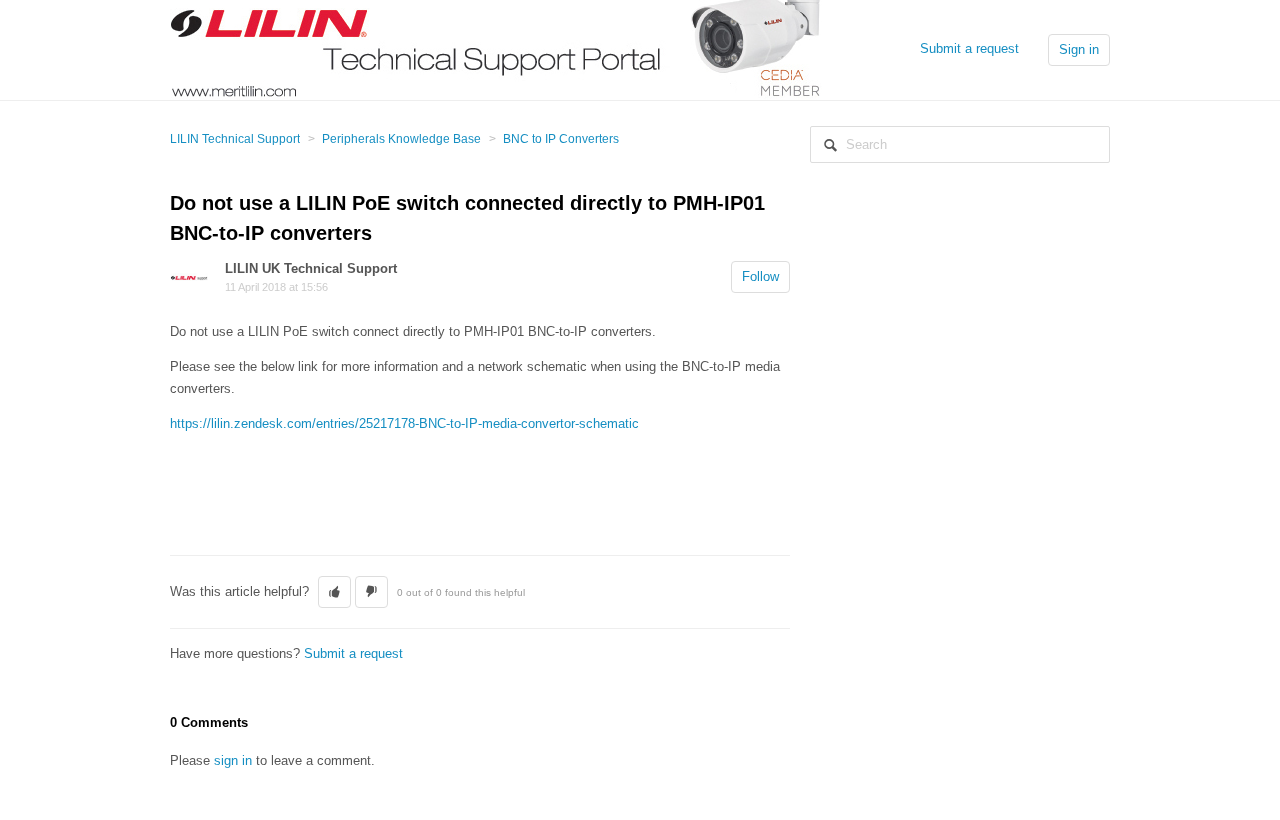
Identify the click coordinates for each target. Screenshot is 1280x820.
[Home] (496, 48)
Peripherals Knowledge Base (401, 139)
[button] (334, 592)
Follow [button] (760, 276)
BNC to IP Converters (561, 139)
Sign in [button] (1079, 49)
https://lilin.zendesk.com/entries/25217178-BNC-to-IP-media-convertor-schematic (404, 423)
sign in (233, 760)
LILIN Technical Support (235, 139)
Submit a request (969, 48)
